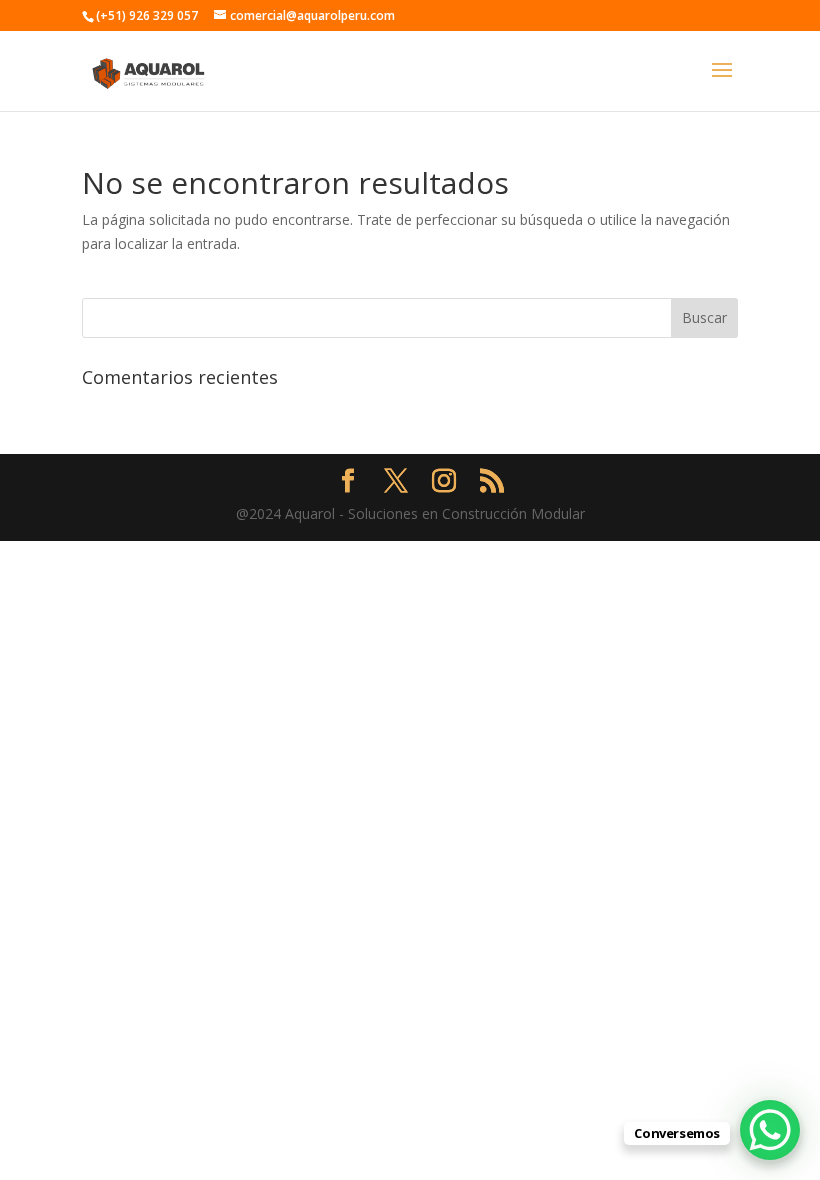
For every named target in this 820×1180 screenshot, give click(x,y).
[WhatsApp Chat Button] (770, 1130)
